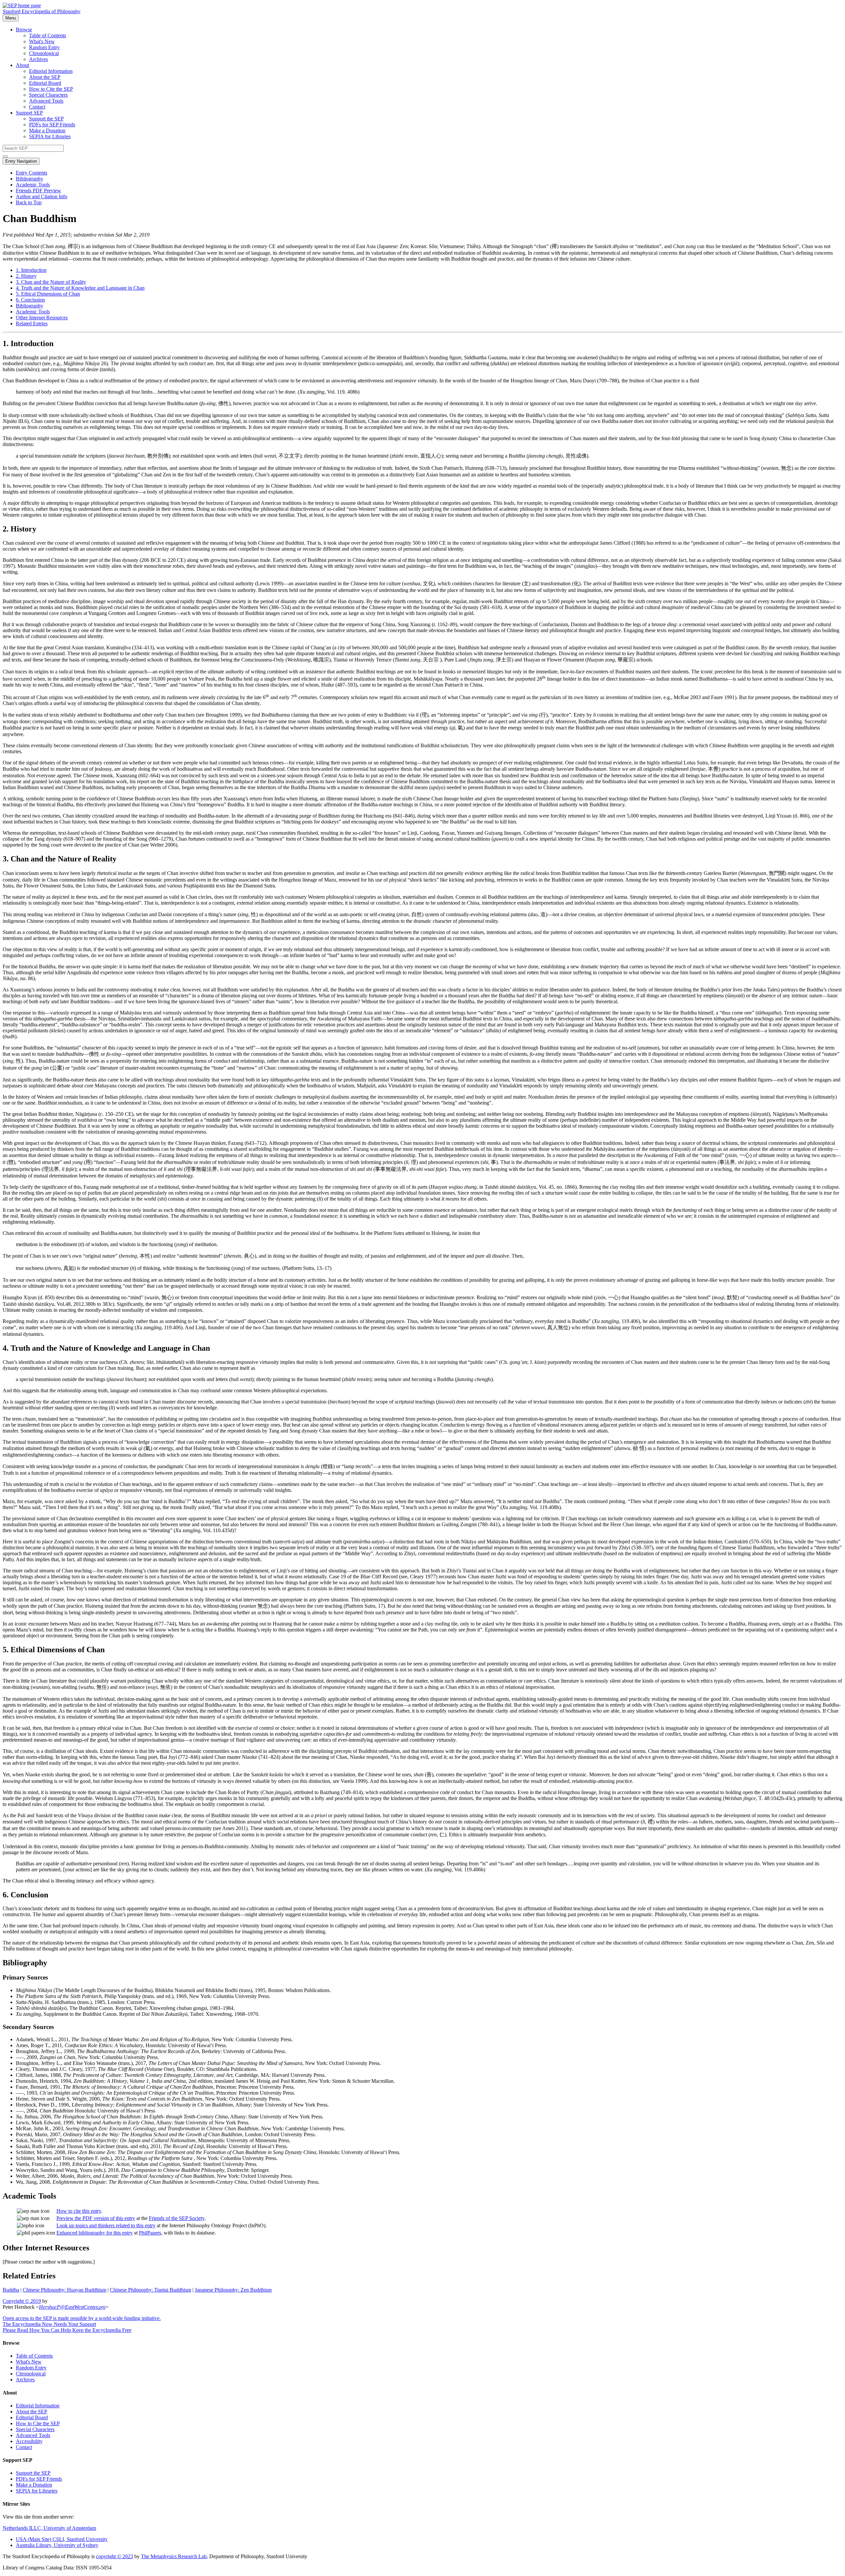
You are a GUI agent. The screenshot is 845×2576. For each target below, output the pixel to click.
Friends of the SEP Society (177, 2218)
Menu (11, 18)
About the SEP (45, 77)
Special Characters (48, 95)
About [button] (22, 65)
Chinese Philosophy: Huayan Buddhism (65, 2290)
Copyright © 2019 (22, 2301)
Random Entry (44, 47)
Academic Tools (33, 185)
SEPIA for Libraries (50, 136)
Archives (38, 59)
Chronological (44, 53)
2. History (26, 276)
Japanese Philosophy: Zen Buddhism (233, 2290)
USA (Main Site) (62, 2539)
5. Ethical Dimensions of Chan (48, 294)
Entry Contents (32, 173)
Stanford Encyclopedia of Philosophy (42, 11)
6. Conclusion (30, 300)
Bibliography (30, 179)
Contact (37, 107)
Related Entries (32, 323)
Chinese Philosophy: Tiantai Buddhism (151, 2290)
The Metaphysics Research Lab (174, 2556)
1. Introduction (31, 270)
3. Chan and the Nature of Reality (51, 282)
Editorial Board (45, 83)
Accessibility (29, 2441)
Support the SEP (46, 119)
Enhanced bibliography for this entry (95, 2233)
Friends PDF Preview (38, 191)
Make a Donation (47, 130)
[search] (5, 156)
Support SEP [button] (29, 113)
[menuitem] (436, 36)
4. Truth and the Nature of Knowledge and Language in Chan (80, 288)
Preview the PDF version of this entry (96, 2218)
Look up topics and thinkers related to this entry (106, 2225)
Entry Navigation (21, 161)
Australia (57, 2545)
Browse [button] (24, 30)
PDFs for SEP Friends (52, 125)
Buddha (11, 2290)
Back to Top (29, 202)
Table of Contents (48, 35)
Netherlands (49, 2528)
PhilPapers (150, 2233)
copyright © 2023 (115, 2556)
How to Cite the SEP (51, 89)
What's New (42, 41)
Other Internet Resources (42, 318)
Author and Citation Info (42, 196)
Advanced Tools (46, 101)
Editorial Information (51, 71)
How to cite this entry (79, 2211)
